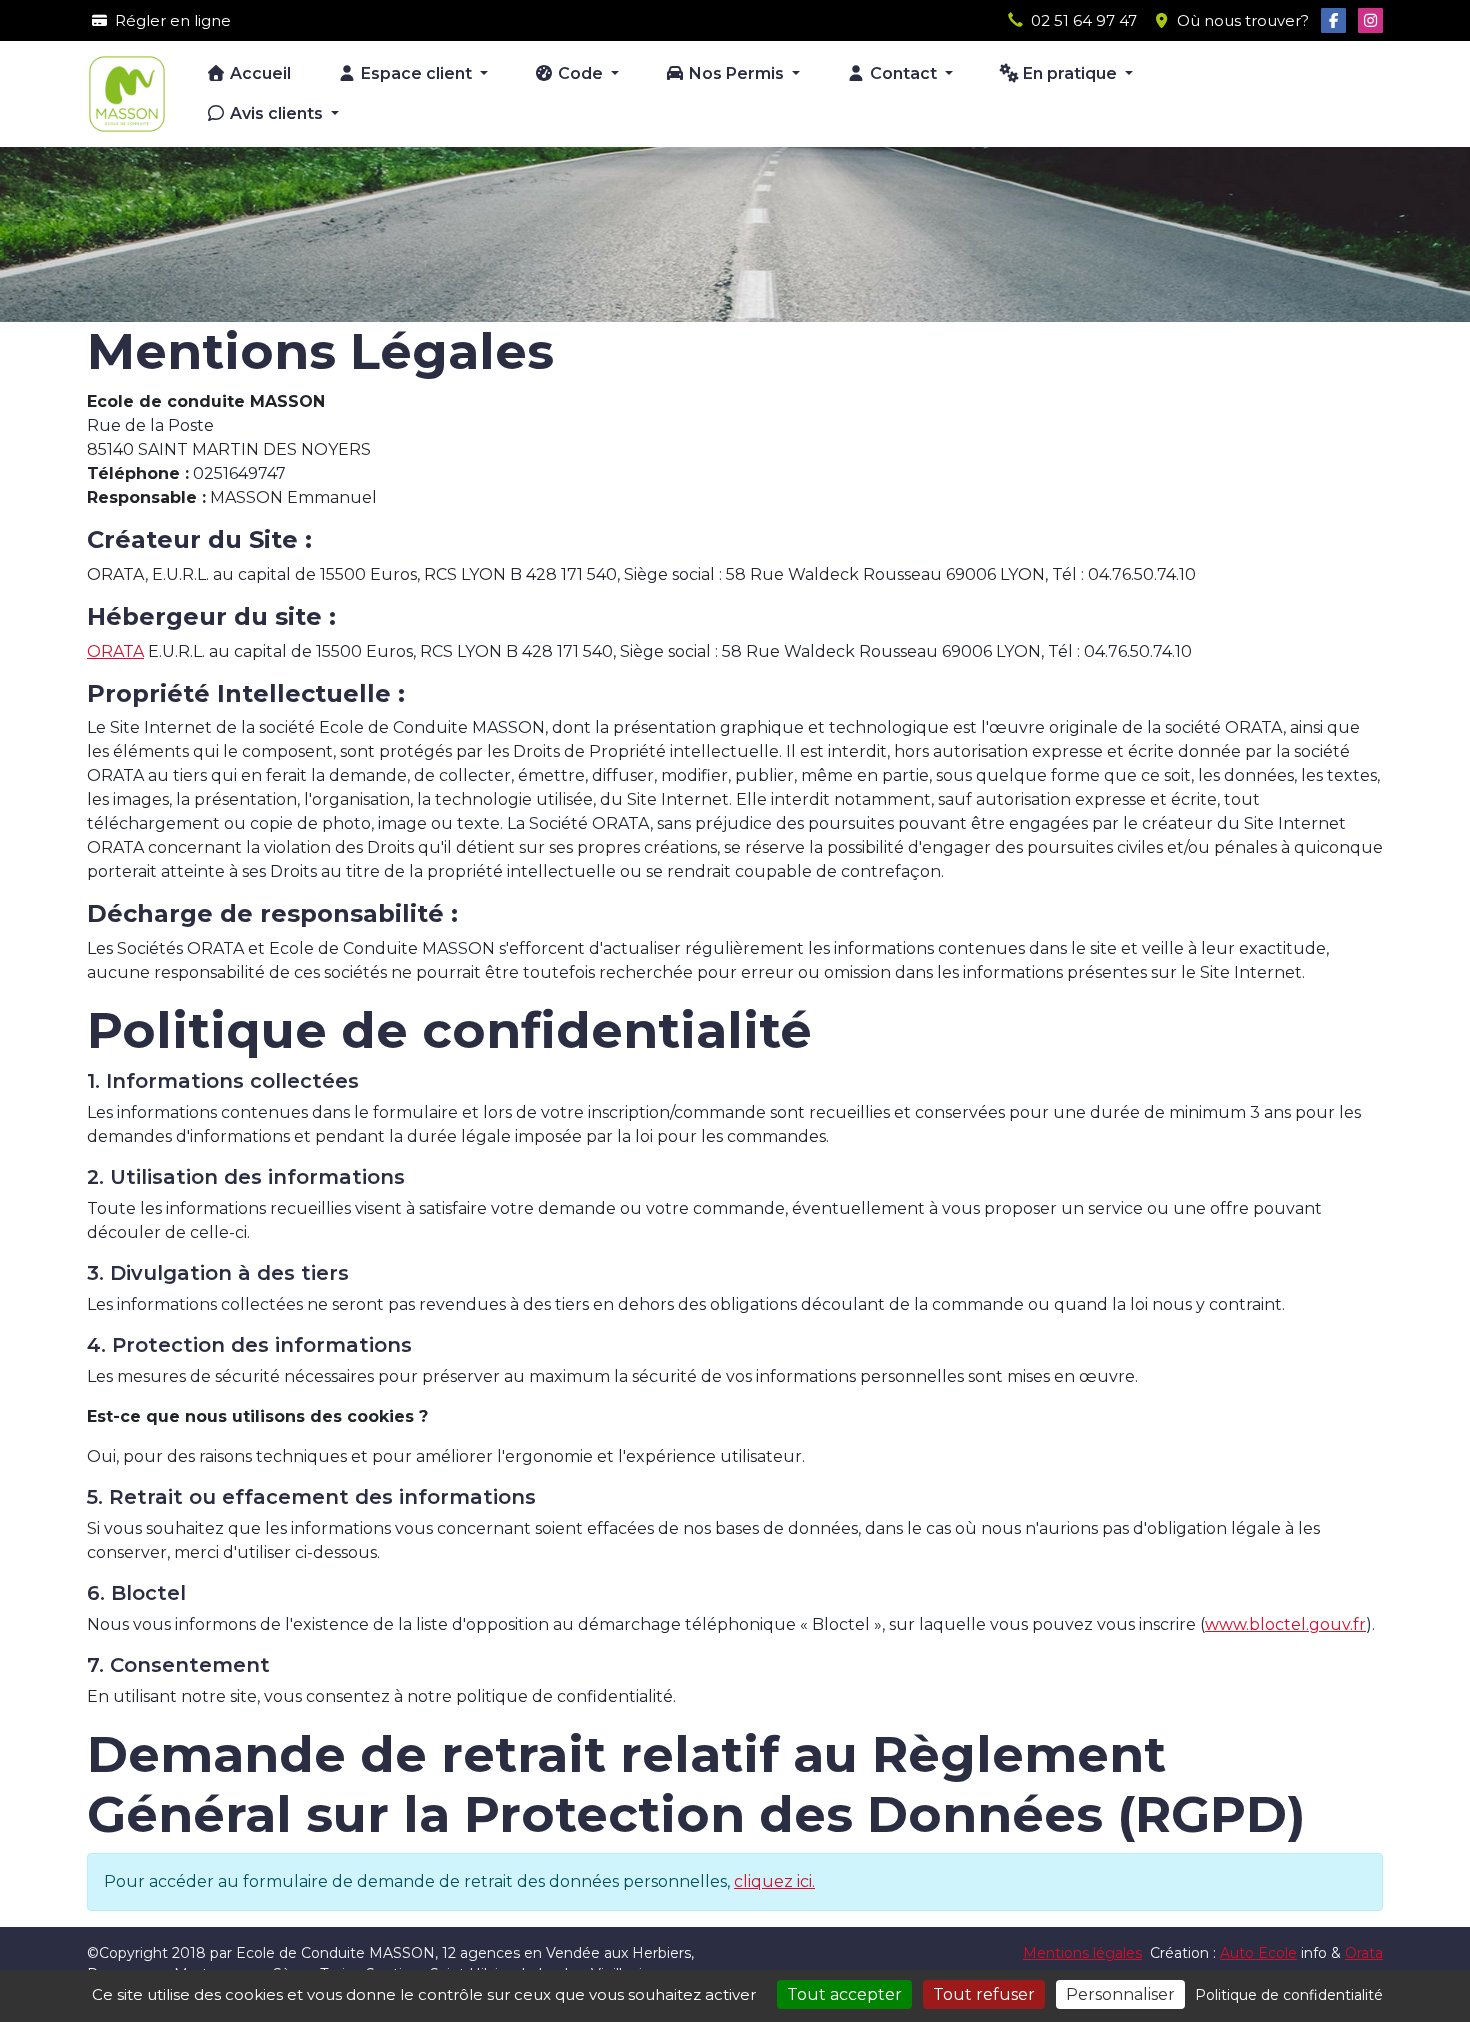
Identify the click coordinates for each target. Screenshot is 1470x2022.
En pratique (1070, 73)
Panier (1345, 89)
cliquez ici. (774, 1881)
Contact (903, 73)
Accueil (258, 73)
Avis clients (276, 113)
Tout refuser (984, 1994)
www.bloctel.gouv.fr (1285, 1624)
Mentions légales (1082, 1953)
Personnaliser (1120, 1994)
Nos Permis (736, 73)
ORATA (115, 651)
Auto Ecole (1258, 1953)
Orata (1364, 1953)
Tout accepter (844, 1994)
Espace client (416, 73)
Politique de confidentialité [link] (1289, 1995)
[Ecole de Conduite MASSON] (127, 94)
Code (580, 73)
